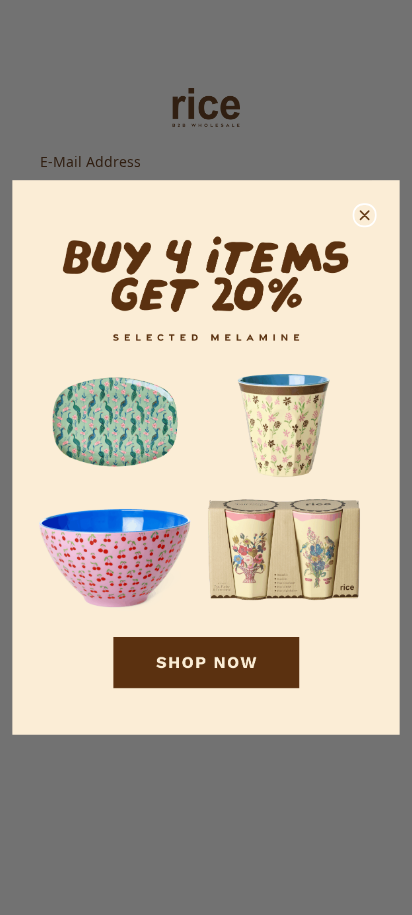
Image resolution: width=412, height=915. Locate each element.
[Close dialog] (364, 215)
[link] (205, 457)
